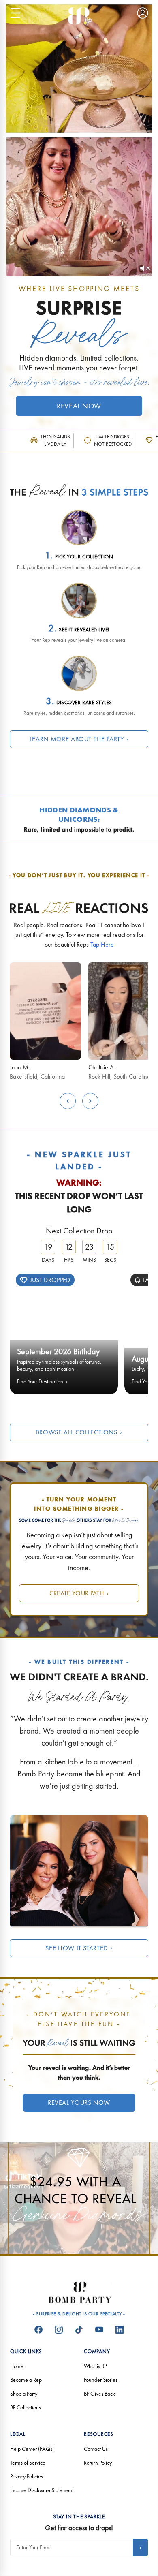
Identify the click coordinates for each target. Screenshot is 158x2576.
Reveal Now (79, 406)
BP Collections (26, 2407)
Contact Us (96, 2449)
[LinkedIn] (120, 2330)
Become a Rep (26, 2380)
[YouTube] (99, 2330)
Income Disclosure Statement (42, 2490)
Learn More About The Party (79, 739)
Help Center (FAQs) (32, 2449)
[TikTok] (79, 2330)
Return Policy (98, 2463)
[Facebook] (38, 2330)
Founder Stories (101, 2380)
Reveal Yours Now (79, 2102)
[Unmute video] (145, 268)
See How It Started (79, 1948)
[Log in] (143, 13)
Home (17, 2366)
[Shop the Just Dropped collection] (64, 1330)
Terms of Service (28, 2463)
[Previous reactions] (68, 1101)
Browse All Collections (79, 1432)
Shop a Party (24, 2394)
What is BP (95, 2366)
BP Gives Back (99, 2394)
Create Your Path (79, 1593)
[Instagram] (59, 2330)
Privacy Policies (27, 2476)
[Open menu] (15, 13)
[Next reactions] (90, 1101)
